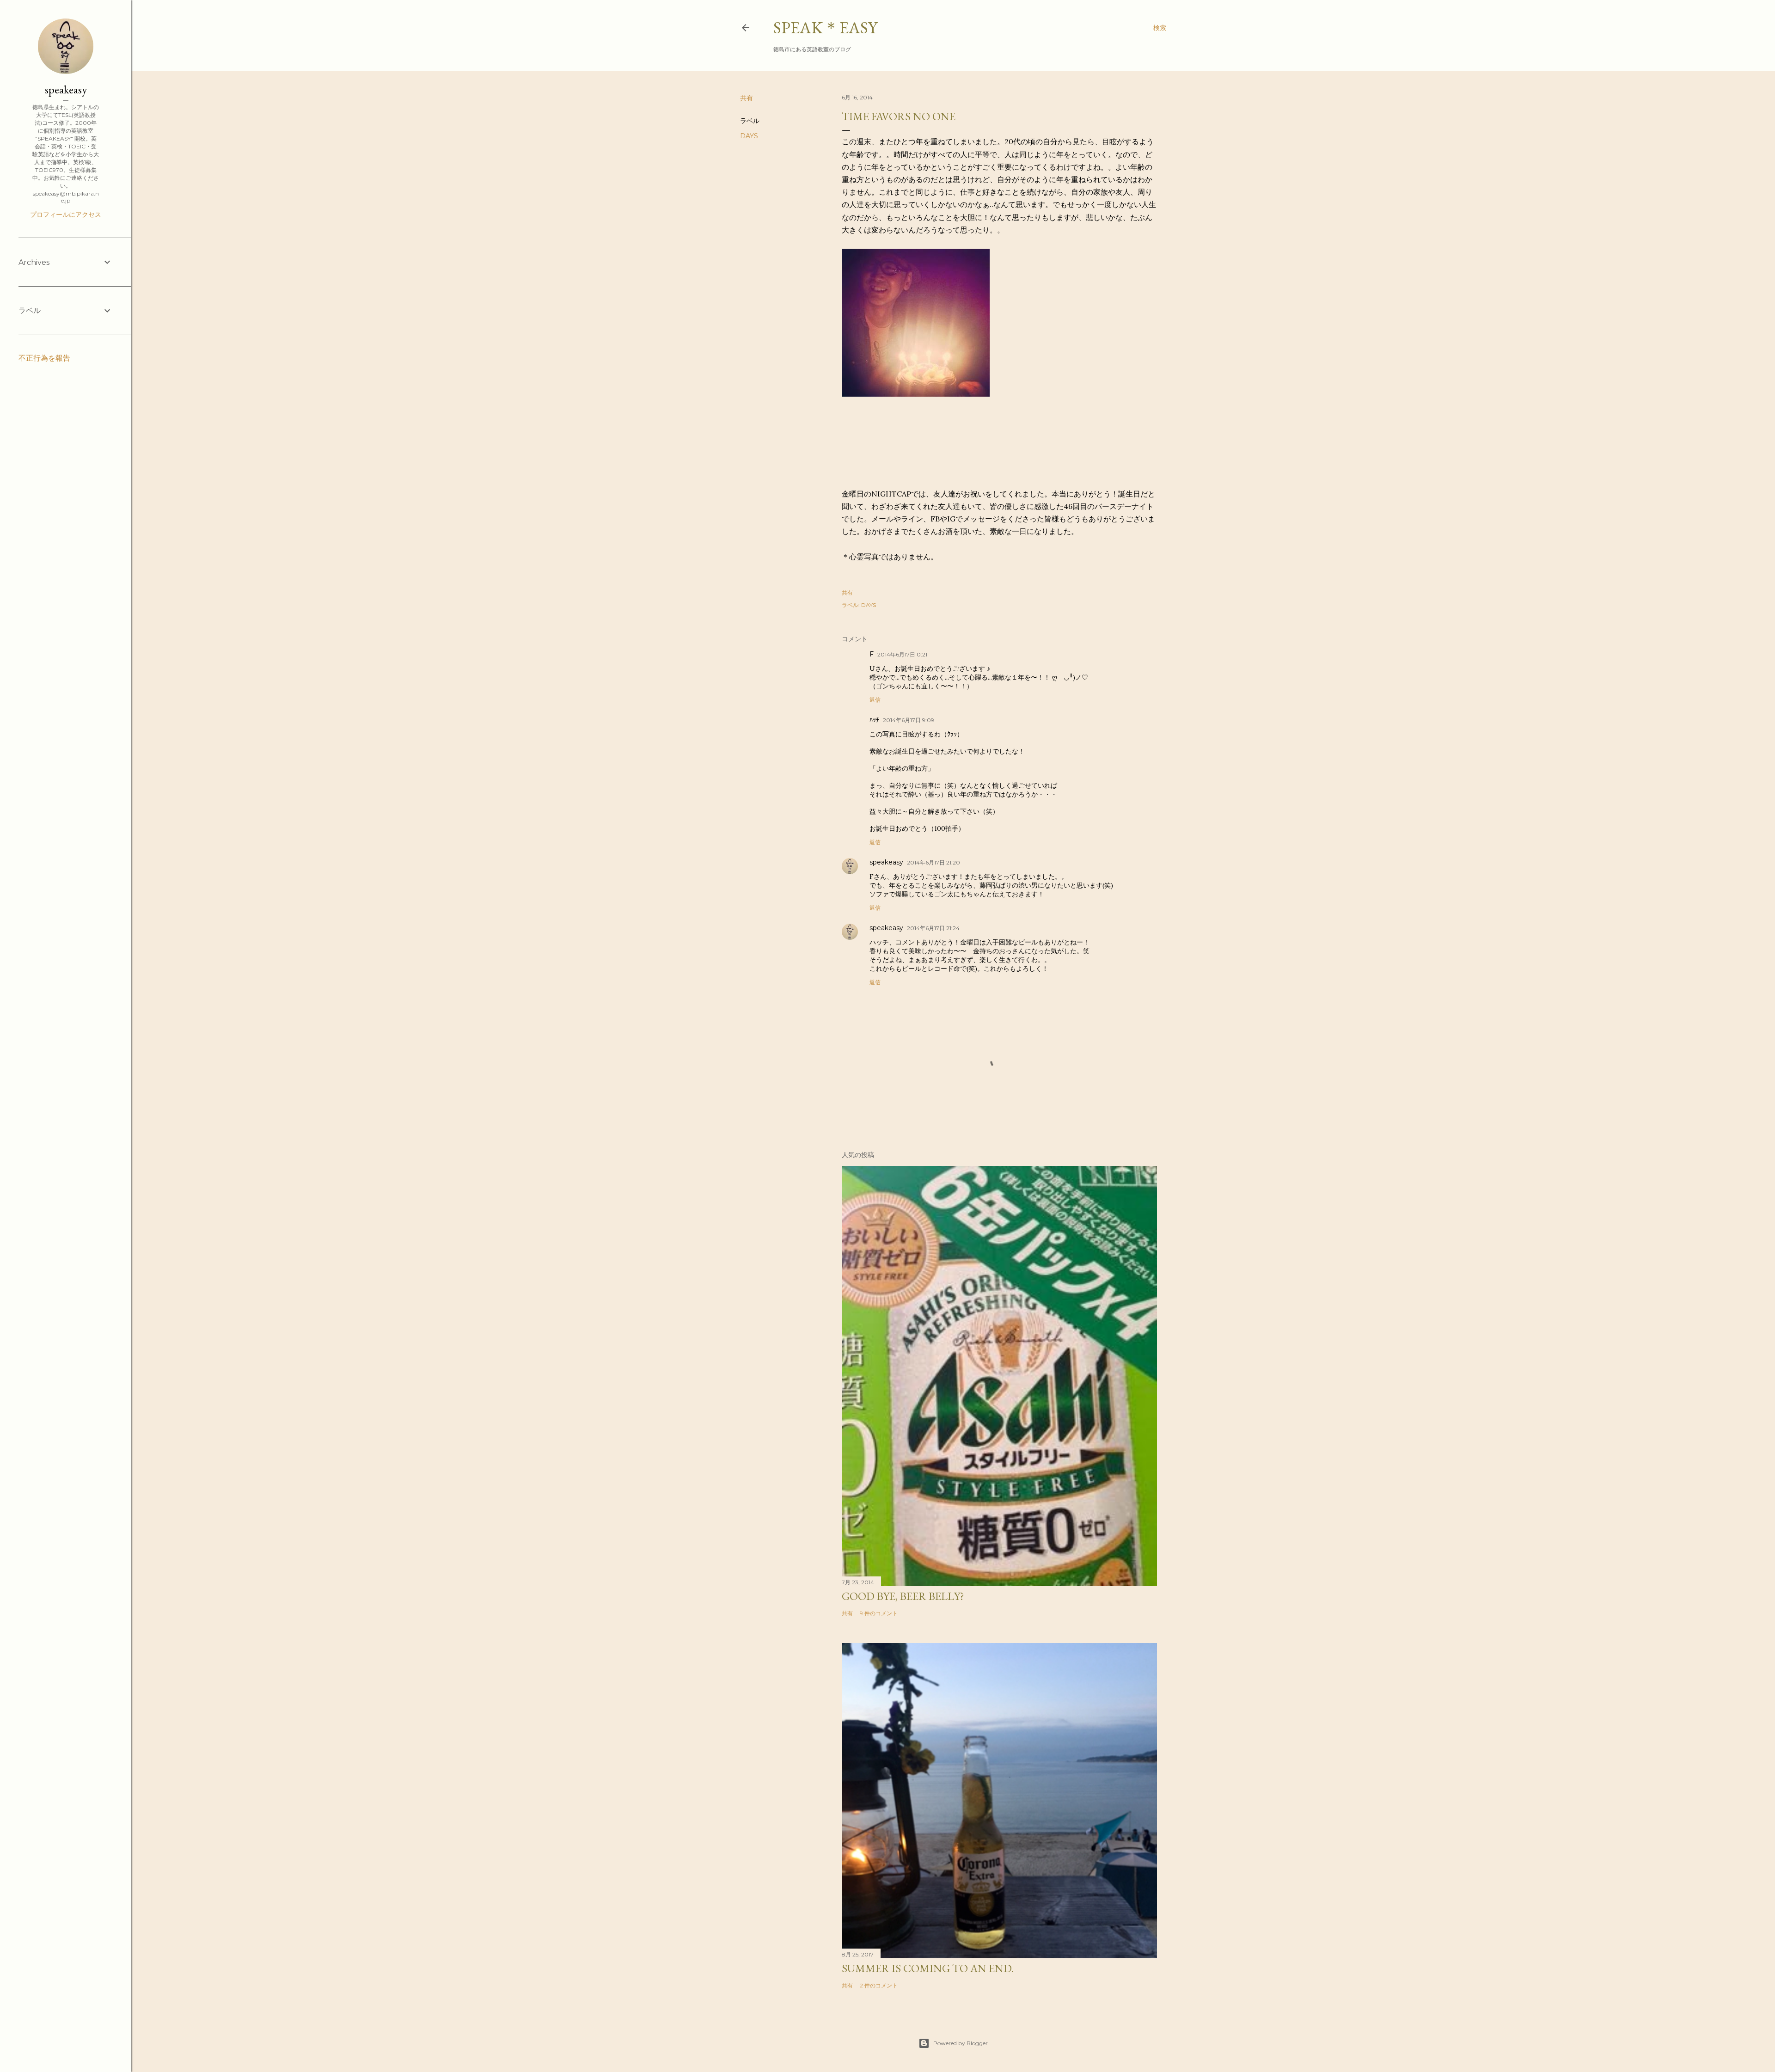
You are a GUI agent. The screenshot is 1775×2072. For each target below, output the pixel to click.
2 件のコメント (879, 1985)
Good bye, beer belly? (903, 1596)
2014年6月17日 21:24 (933, 928)
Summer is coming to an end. (928, 1968)
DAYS (749, 136)
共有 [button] (747, 98)
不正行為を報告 (44, 358)
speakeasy (886, 862)
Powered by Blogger (961, 2043)
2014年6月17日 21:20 (933, 862)
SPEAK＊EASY (825, 28)
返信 (875, 700)
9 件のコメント (879, 1613)
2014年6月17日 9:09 (909, 720)
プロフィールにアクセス (66, 215)
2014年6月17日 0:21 (902, 654)
